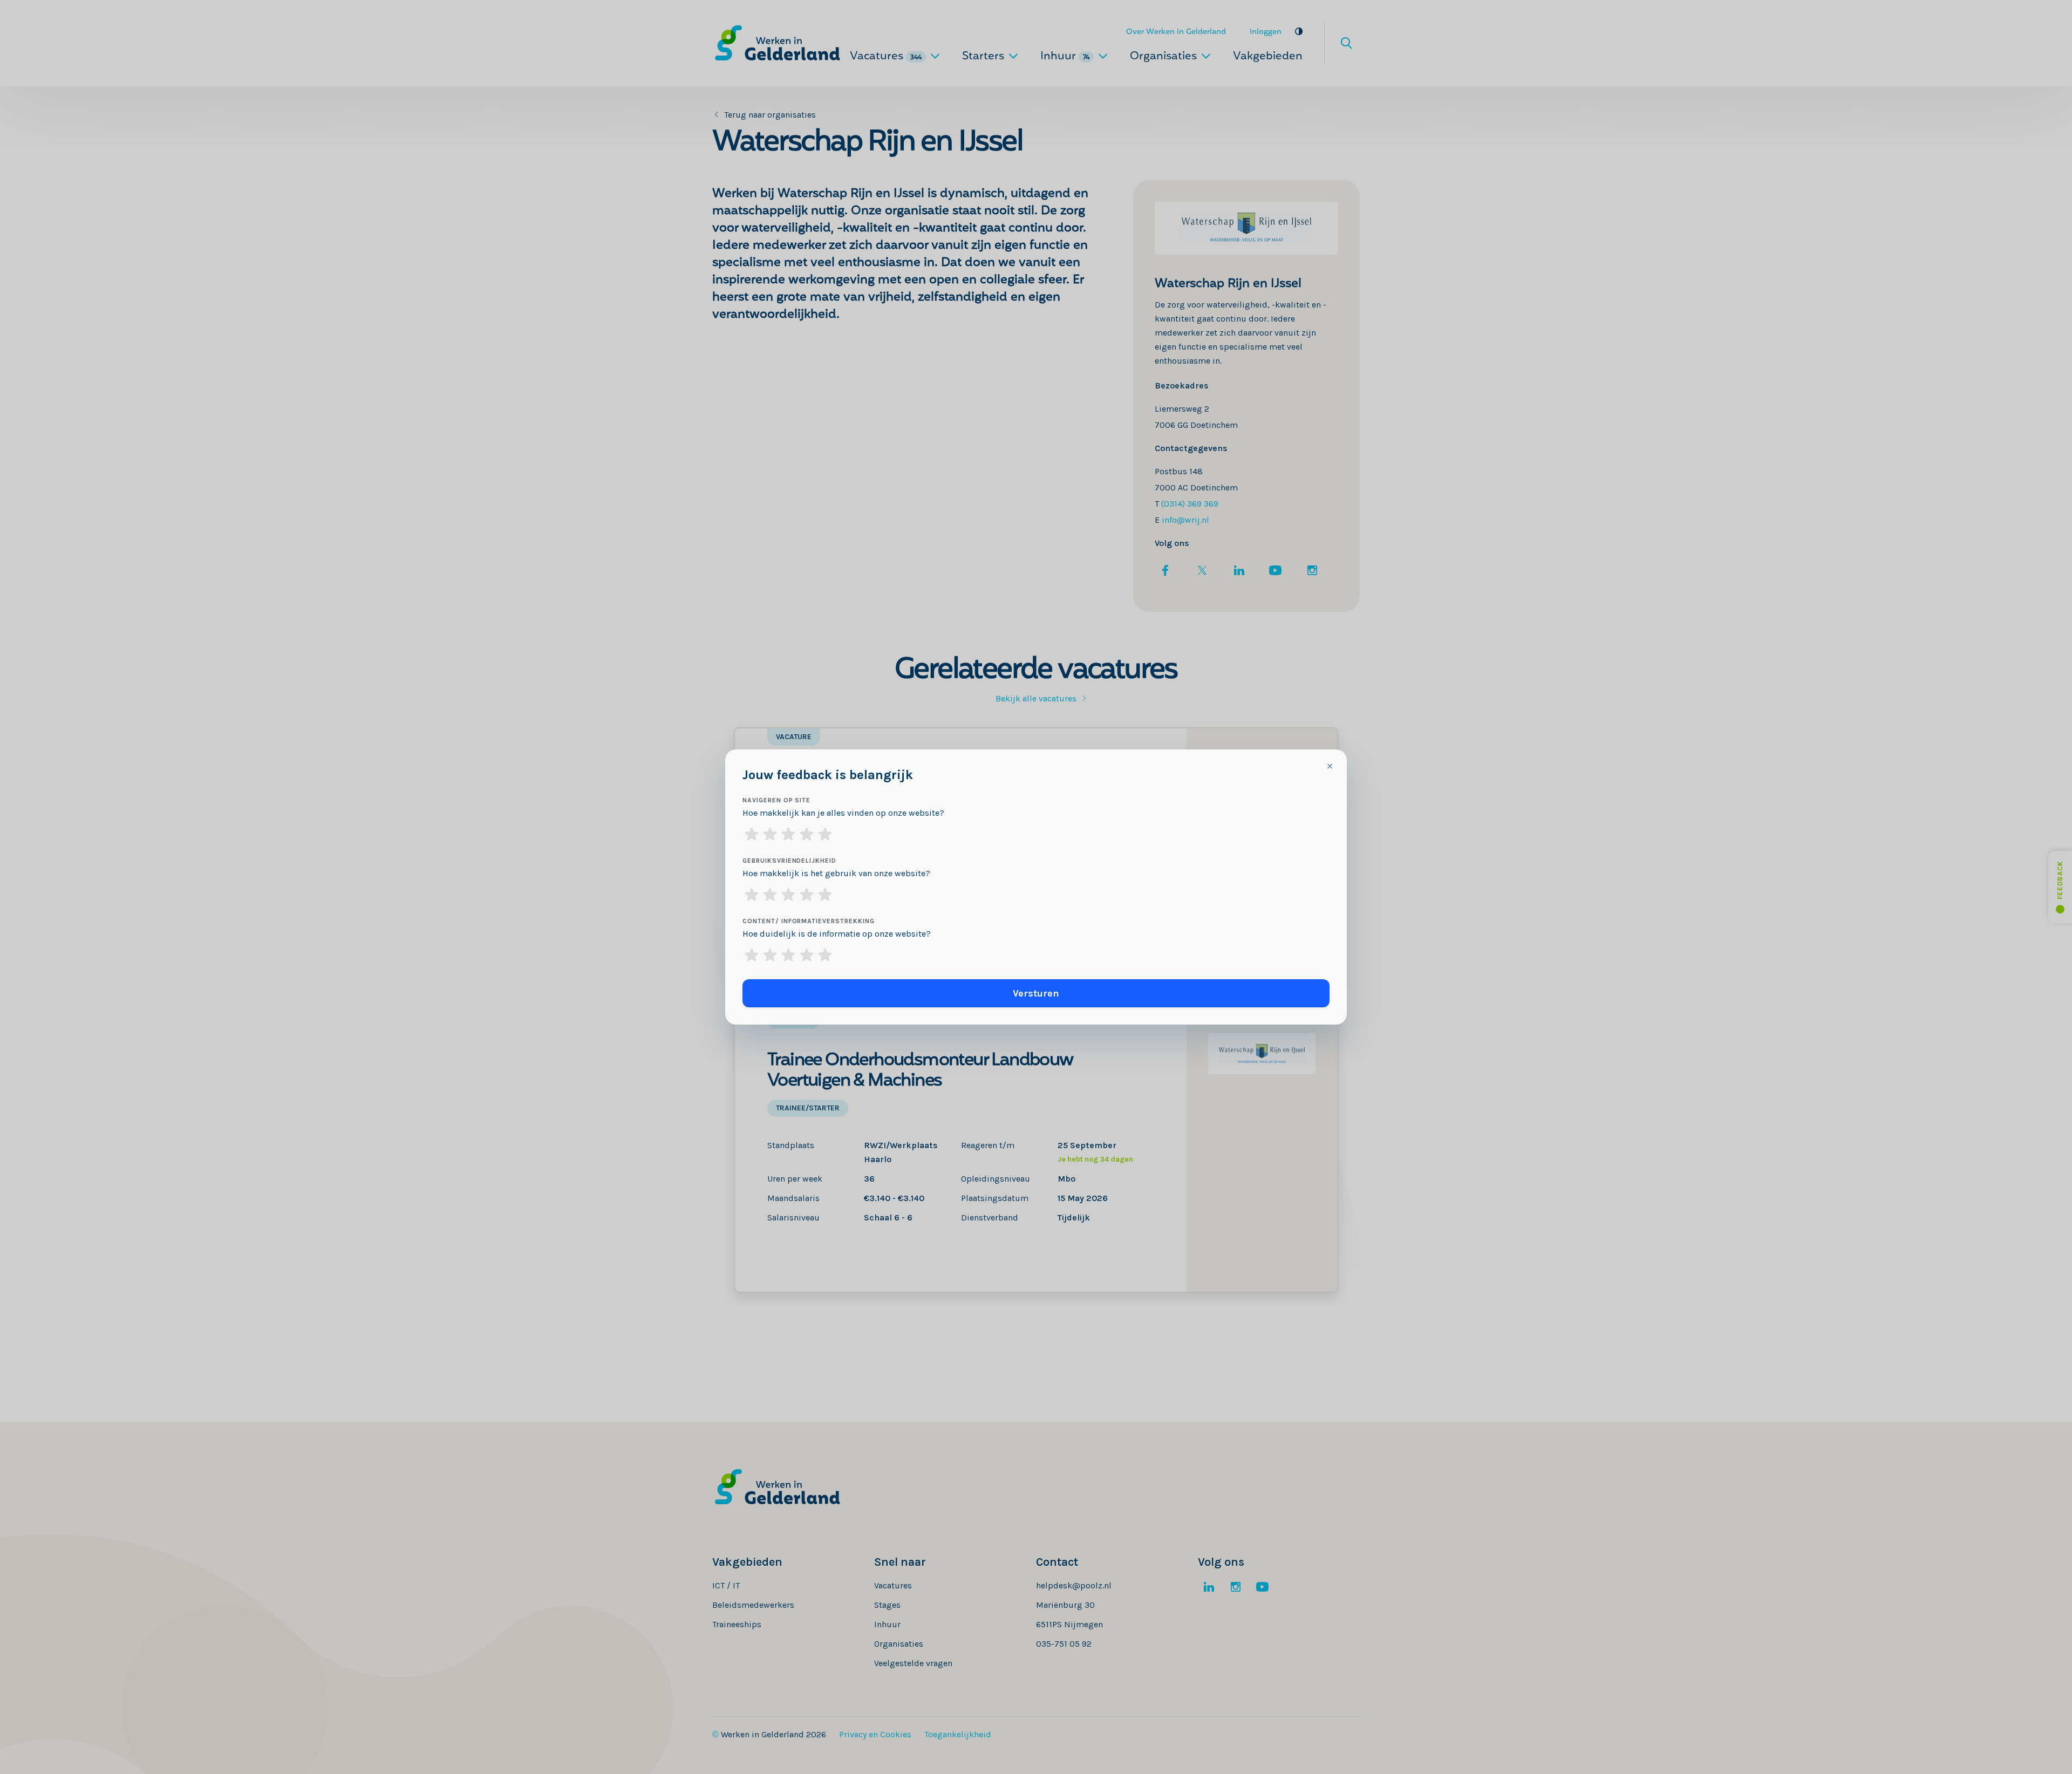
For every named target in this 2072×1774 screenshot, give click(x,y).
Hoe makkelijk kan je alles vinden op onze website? (843, 813)
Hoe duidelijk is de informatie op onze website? (837, 934)
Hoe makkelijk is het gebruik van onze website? (836, 873)
